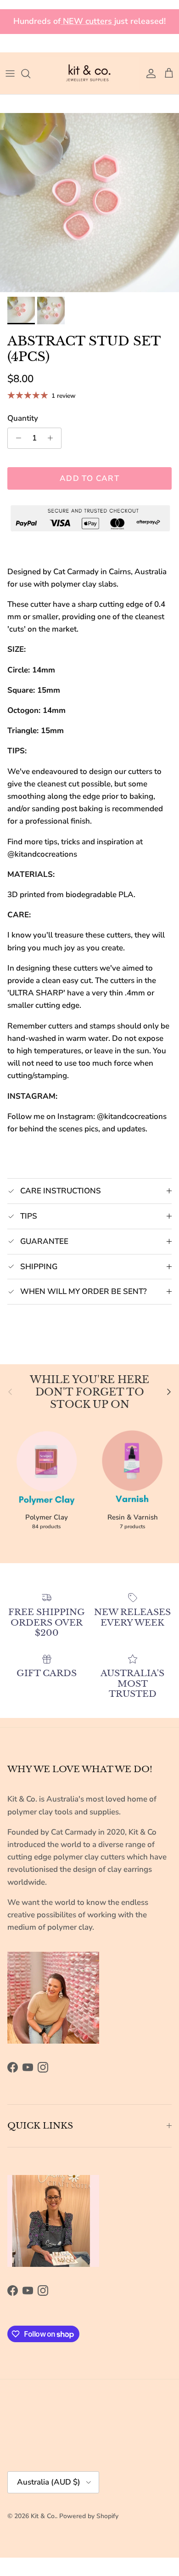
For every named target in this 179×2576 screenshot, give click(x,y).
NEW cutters (87, 21)
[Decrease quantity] (16, 438)
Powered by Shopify (89, 2516)
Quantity (23, 418)
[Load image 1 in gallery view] (89, 203)
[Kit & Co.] (89, 73)
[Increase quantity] (53, 438)
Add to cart (89, 478)
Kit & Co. (43, 2516)
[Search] (30, 73)
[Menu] (10, 73)
